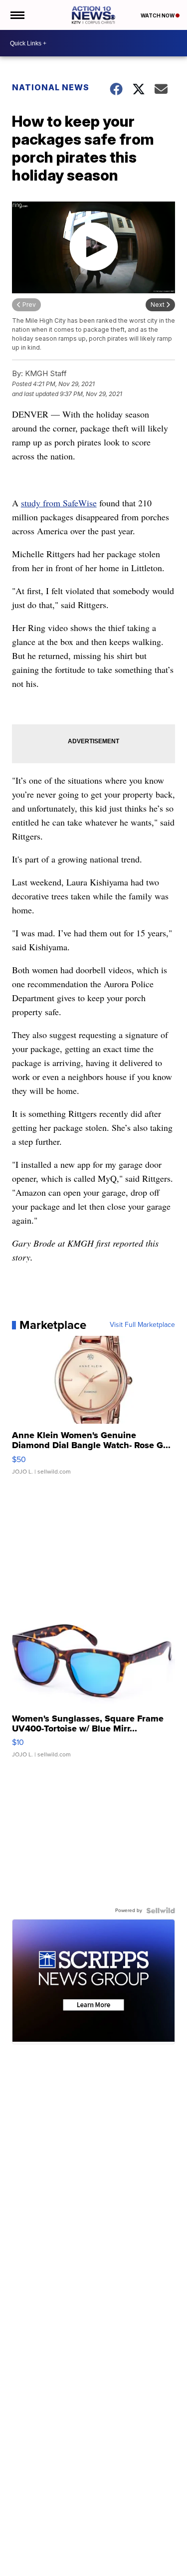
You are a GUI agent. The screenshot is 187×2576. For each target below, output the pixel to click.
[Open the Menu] (17, 15)
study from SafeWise (59, 503)
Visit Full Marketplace (142, 1325)
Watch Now (158, 15)
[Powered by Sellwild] (161, 1911)
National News (51, 87)
